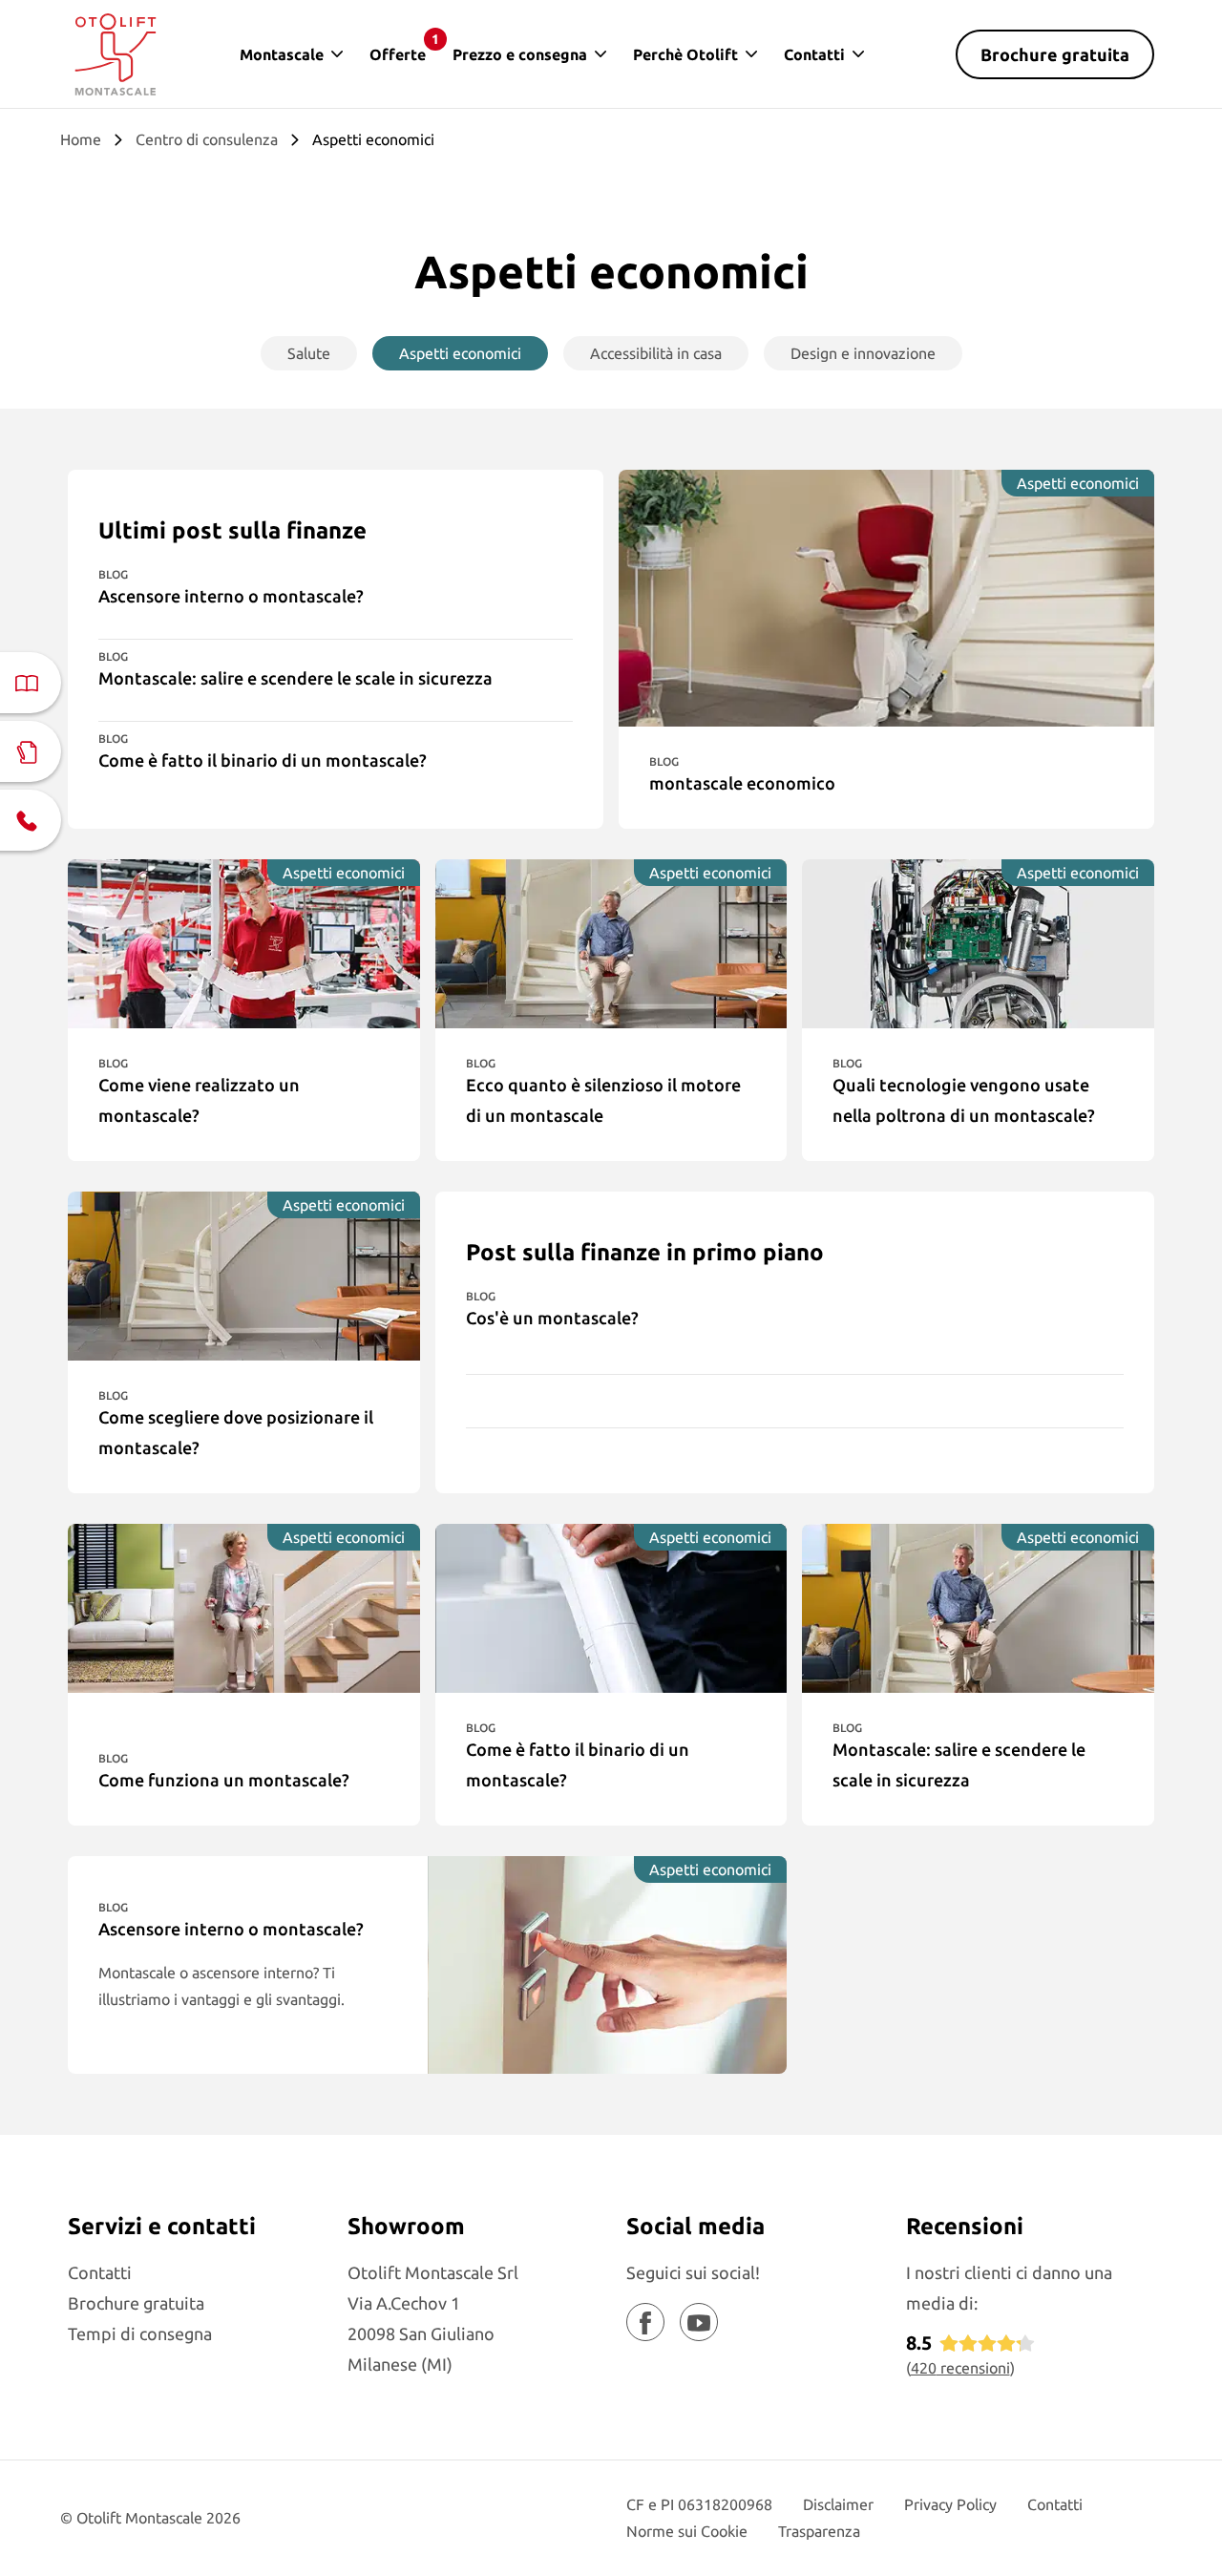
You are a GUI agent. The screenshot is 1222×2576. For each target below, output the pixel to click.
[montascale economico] (886, 598)
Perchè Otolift (685, 54)
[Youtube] (699, 2322)
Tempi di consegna (140, 2333)
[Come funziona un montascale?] (244, 1608)
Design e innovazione (863, 353)
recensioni (960, 2368)
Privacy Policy (950, 2504)
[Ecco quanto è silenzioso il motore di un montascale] (611, 944)
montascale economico (742, 783)
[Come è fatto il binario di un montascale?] (611, 1608)
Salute (309, 353)
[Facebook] (645, 2322)
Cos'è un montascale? (552, 1318)
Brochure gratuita (1055, 54)
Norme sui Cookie (687, 2531)
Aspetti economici (460, 353)
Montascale (282, 54)
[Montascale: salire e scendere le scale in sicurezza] (978, 1608)
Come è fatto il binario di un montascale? (263, 760)
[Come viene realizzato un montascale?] (244, 944)
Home (81, 139)
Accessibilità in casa (656, 353)
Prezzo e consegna (520, 54)
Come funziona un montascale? (224, 1780)
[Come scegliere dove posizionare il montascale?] (244, 1276)
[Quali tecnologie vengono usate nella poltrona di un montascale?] (978, 944)
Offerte (404, 47)
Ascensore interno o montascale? (231, 596)
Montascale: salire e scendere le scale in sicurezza (295, 678)
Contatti (814, 54)
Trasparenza (819, 2531)
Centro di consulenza (207, 139)
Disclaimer (838, 2504)
